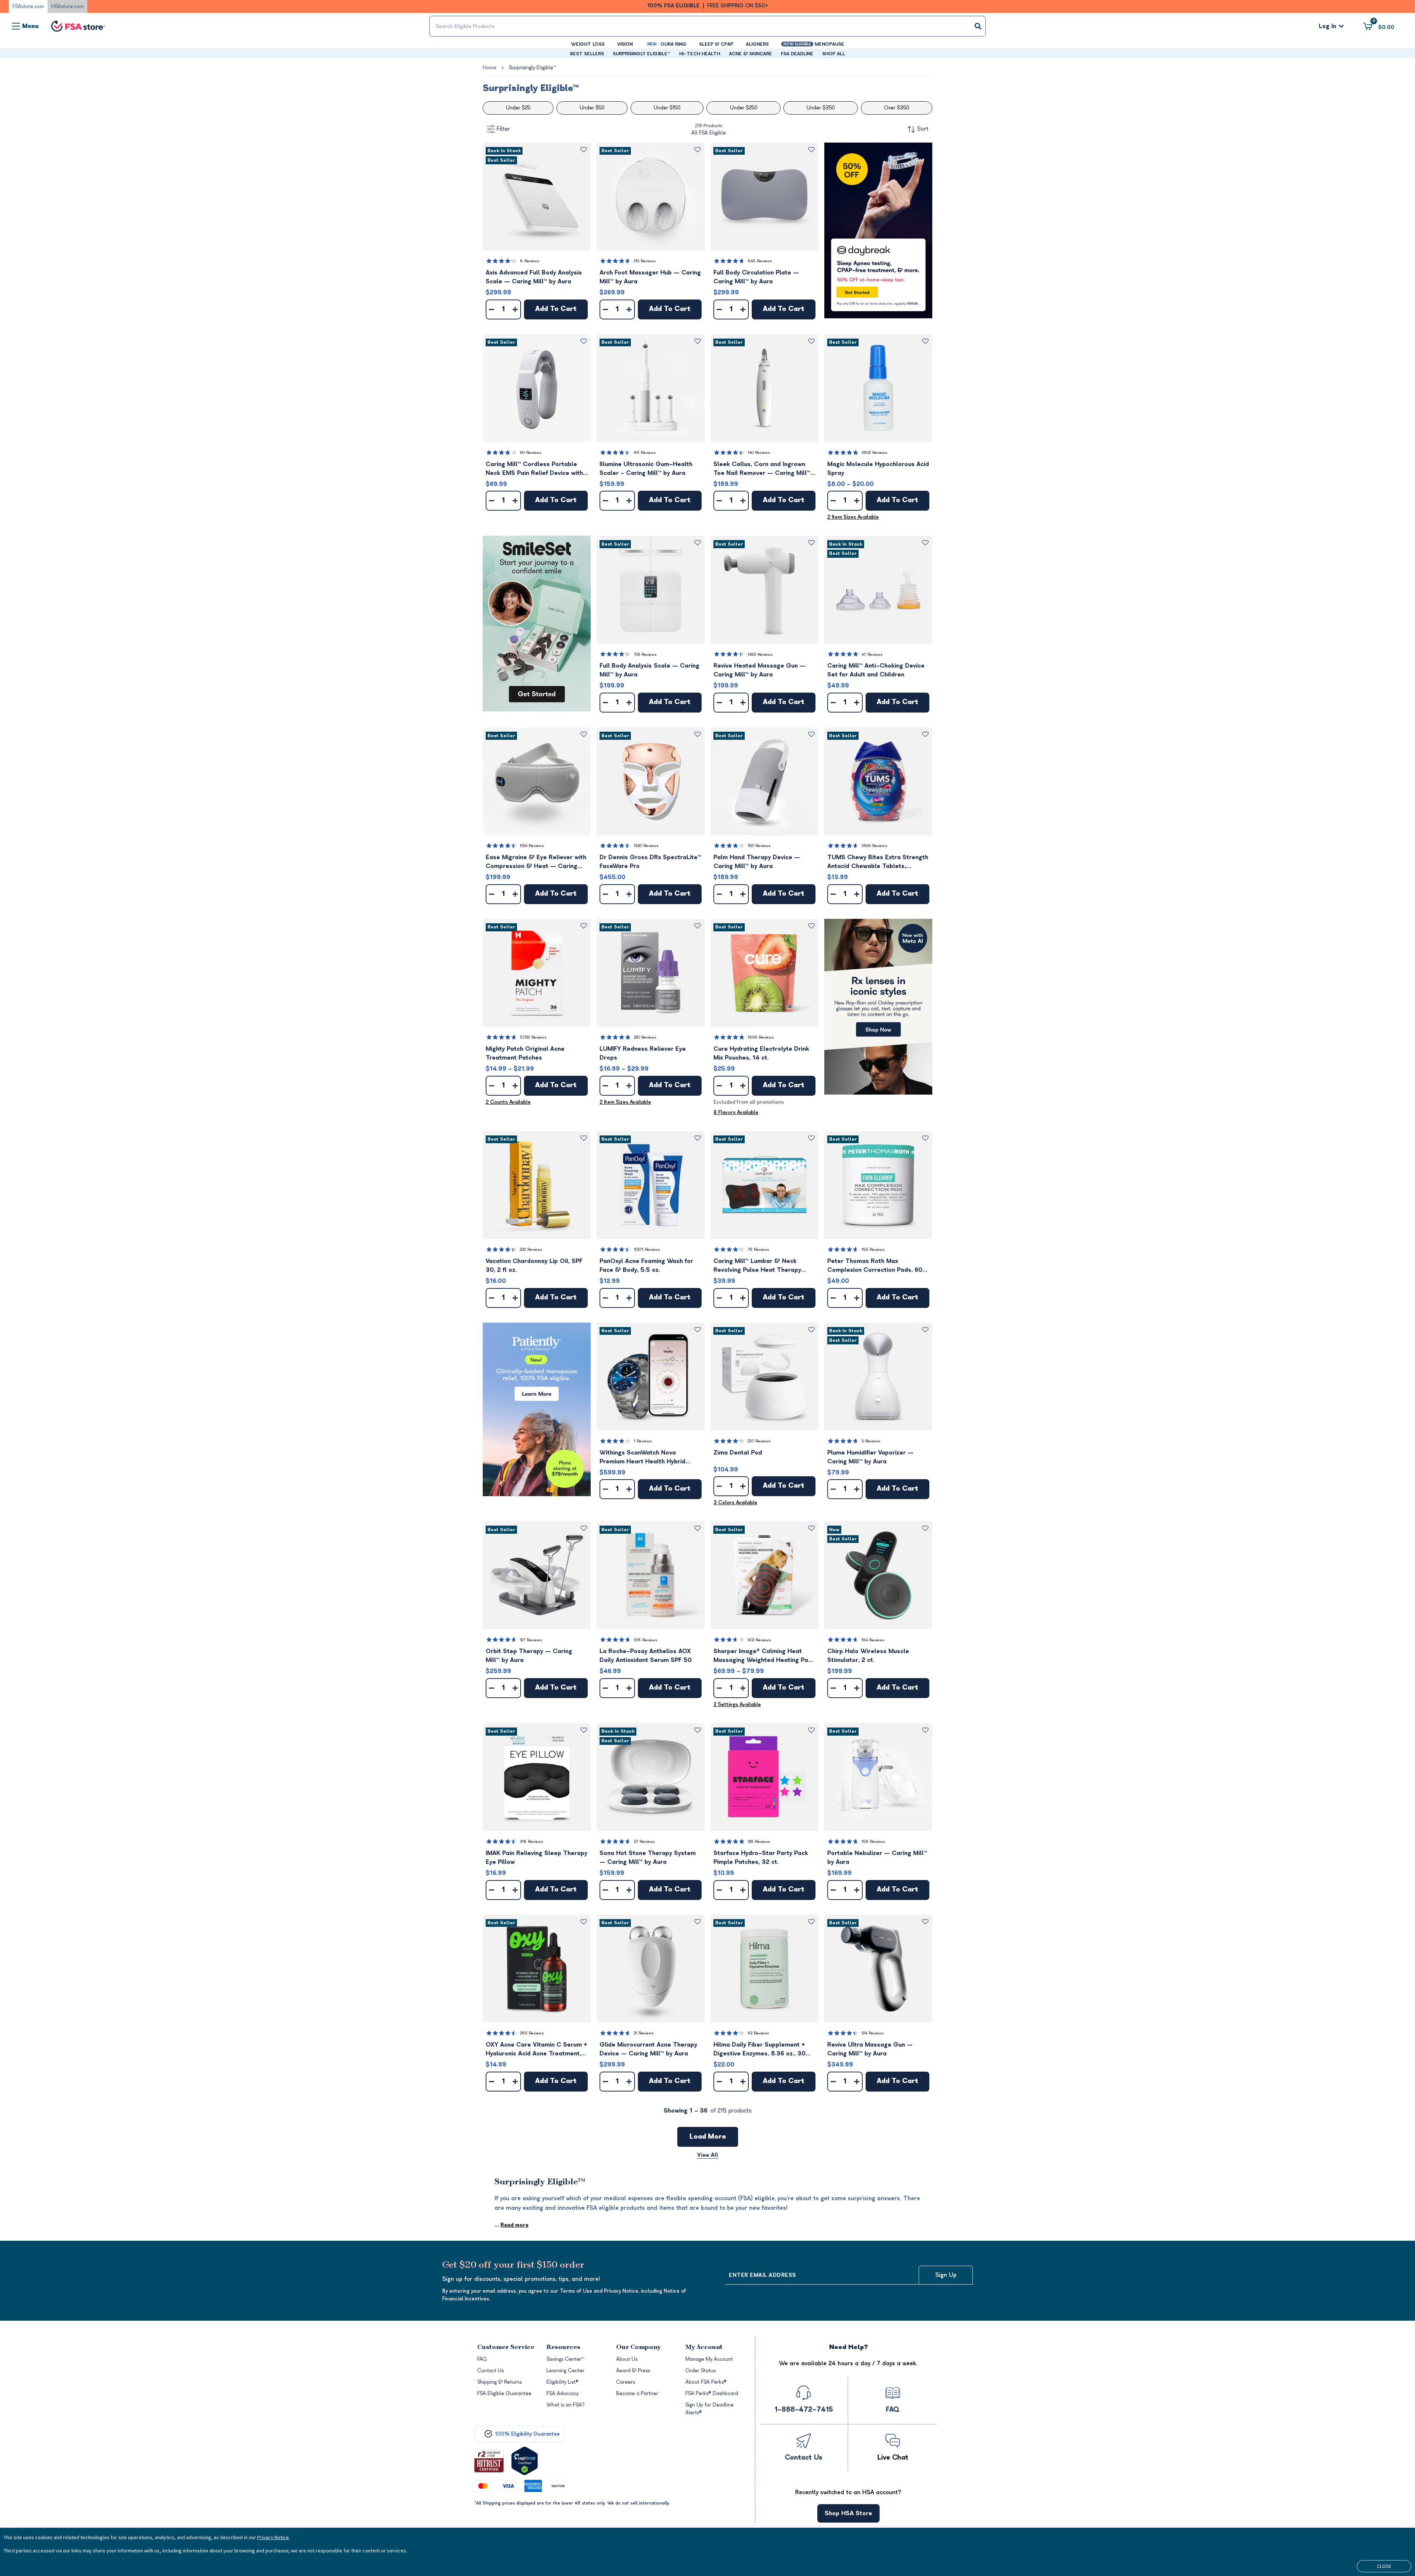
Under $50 (592, 108)
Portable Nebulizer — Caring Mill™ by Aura (877, 1858)
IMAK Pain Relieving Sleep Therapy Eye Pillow (537, 1858)
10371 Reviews (647, 1249)
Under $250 (744, 108)
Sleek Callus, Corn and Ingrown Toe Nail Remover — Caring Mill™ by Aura (762, 469)
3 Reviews (871, 1441)
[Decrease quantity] (492, 309)
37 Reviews (644, 1842)
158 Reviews (873, 1842)
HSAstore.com (67, 6)
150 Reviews (759, 846)
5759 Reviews (533, 1037)
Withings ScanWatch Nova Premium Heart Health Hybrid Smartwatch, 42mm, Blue (642, 1458)
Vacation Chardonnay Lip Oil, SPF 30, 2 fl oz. (534, 1266)
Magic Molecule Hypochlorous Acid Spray (878, 469)
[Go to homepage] (78, 26)
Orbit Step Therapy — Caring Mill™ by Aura (529, 1656)
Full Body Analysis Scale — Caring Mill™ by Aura (649, 670)
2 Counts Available (508, 1102)
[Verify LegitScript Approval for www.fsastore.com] (525, 2461)
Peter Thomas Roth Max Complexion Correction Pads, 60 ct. (875, 1266)
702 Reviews (645, 654)
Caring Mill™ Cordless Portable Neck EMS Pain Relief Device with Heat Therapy (534, 469)
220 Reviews (645, 1037)
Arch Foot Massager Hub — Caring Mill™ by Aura (650, 277)
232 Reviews (531, 1249)
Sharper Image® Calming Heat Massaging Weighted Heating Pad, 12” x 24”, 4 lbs (763, 1656)
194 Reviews (873, 1640)
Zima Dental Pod (738, 1453)
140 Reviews (759, 453)
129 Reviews (759, 1842)
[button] (537, 197)
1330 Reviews (646, 846)
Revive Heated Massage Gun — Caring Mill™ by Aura (759, 670)
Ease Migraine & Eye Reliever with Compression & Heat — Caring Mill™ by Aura (536, 862)
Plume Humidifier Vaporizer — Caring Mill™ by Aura (870, 1457)
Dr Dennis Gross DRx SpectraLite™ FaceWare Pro (650, 862)
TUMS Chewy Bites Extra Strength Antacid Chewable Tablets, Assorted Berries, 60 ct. (878, 862)
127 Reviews (531, 1640)
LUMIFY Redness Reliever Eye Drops (643, 1053)
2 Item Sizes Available (853, 517)
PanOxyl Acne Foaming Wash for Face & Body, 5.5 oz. (646, 1266)
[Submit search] (978, 26)
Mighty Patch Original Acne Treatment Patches (525, 1053)
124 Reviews (873, 2033)
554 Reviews (532, 846)
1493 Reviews (760, 654)
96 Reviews (645, 453)
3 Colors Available (735, 1503)
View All (708, 2155)
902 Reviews (759, 1640)
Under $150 (667, 108)
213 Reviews (645, 261)
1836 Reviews (761, 1037)
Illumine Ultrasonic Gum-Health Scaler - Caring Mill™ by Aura (646, 469)
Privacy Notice (273, 2537)
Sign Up (946, 2275)
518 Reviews (646, 1640)
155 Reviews (873, 1249)
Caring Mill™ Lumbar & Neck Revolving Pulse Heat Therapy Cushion (757, 1266)
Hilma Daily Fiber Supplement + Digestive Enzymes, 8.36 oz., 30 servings (759, 2050)
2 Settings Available (737, 1704)
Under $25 (518, 108)
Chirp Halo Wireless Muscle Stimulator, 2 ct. (868, 1656)
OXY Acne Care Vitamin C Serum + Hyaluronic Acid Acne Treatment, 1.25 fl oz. (537, 2050)
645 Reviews (760, 261)
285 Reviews (532, 2033)
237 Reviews (759, 1441)
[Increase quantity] (515, 309)
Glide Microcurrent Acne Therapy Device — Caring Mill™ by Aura (648, 2049)
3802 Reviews (874, 453)
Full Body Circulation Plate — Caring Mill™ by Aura (756, 277)
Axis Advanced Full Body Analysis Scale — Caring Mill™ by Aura (534, 277)
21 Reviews (644, 2033)
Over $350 (897, 108)
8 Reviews (530, 261)
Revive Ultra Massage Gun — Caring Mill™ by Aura (870, 2049)
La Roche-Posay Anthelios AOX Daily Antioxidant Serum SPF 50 (646, 1656)
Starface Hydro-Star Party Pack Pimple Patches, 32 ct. (761, 1858)
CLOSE (1384, 2566)
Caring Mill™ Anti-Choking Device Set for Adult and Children (876, 670)
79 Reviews (758, 1249)
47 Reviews (872, 654)
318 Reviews (532, 1842)
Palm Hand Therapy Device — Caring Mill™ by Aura (757, 862)
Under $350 (821, 108)
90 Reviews (531, 453)
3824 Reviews (874, 846)
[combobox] (707, 26)
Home (490, 68)
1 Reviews (643, 1441)
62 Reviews (758, 2033)
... (511, 2225)
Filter (503, 129)
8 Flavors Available (736, 1112)
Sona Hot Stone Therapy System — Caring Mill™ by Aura (648, 1858)
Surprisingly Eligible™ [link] (532, 68)
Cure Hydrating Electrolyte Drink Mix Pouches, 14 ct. (761, 1053)
